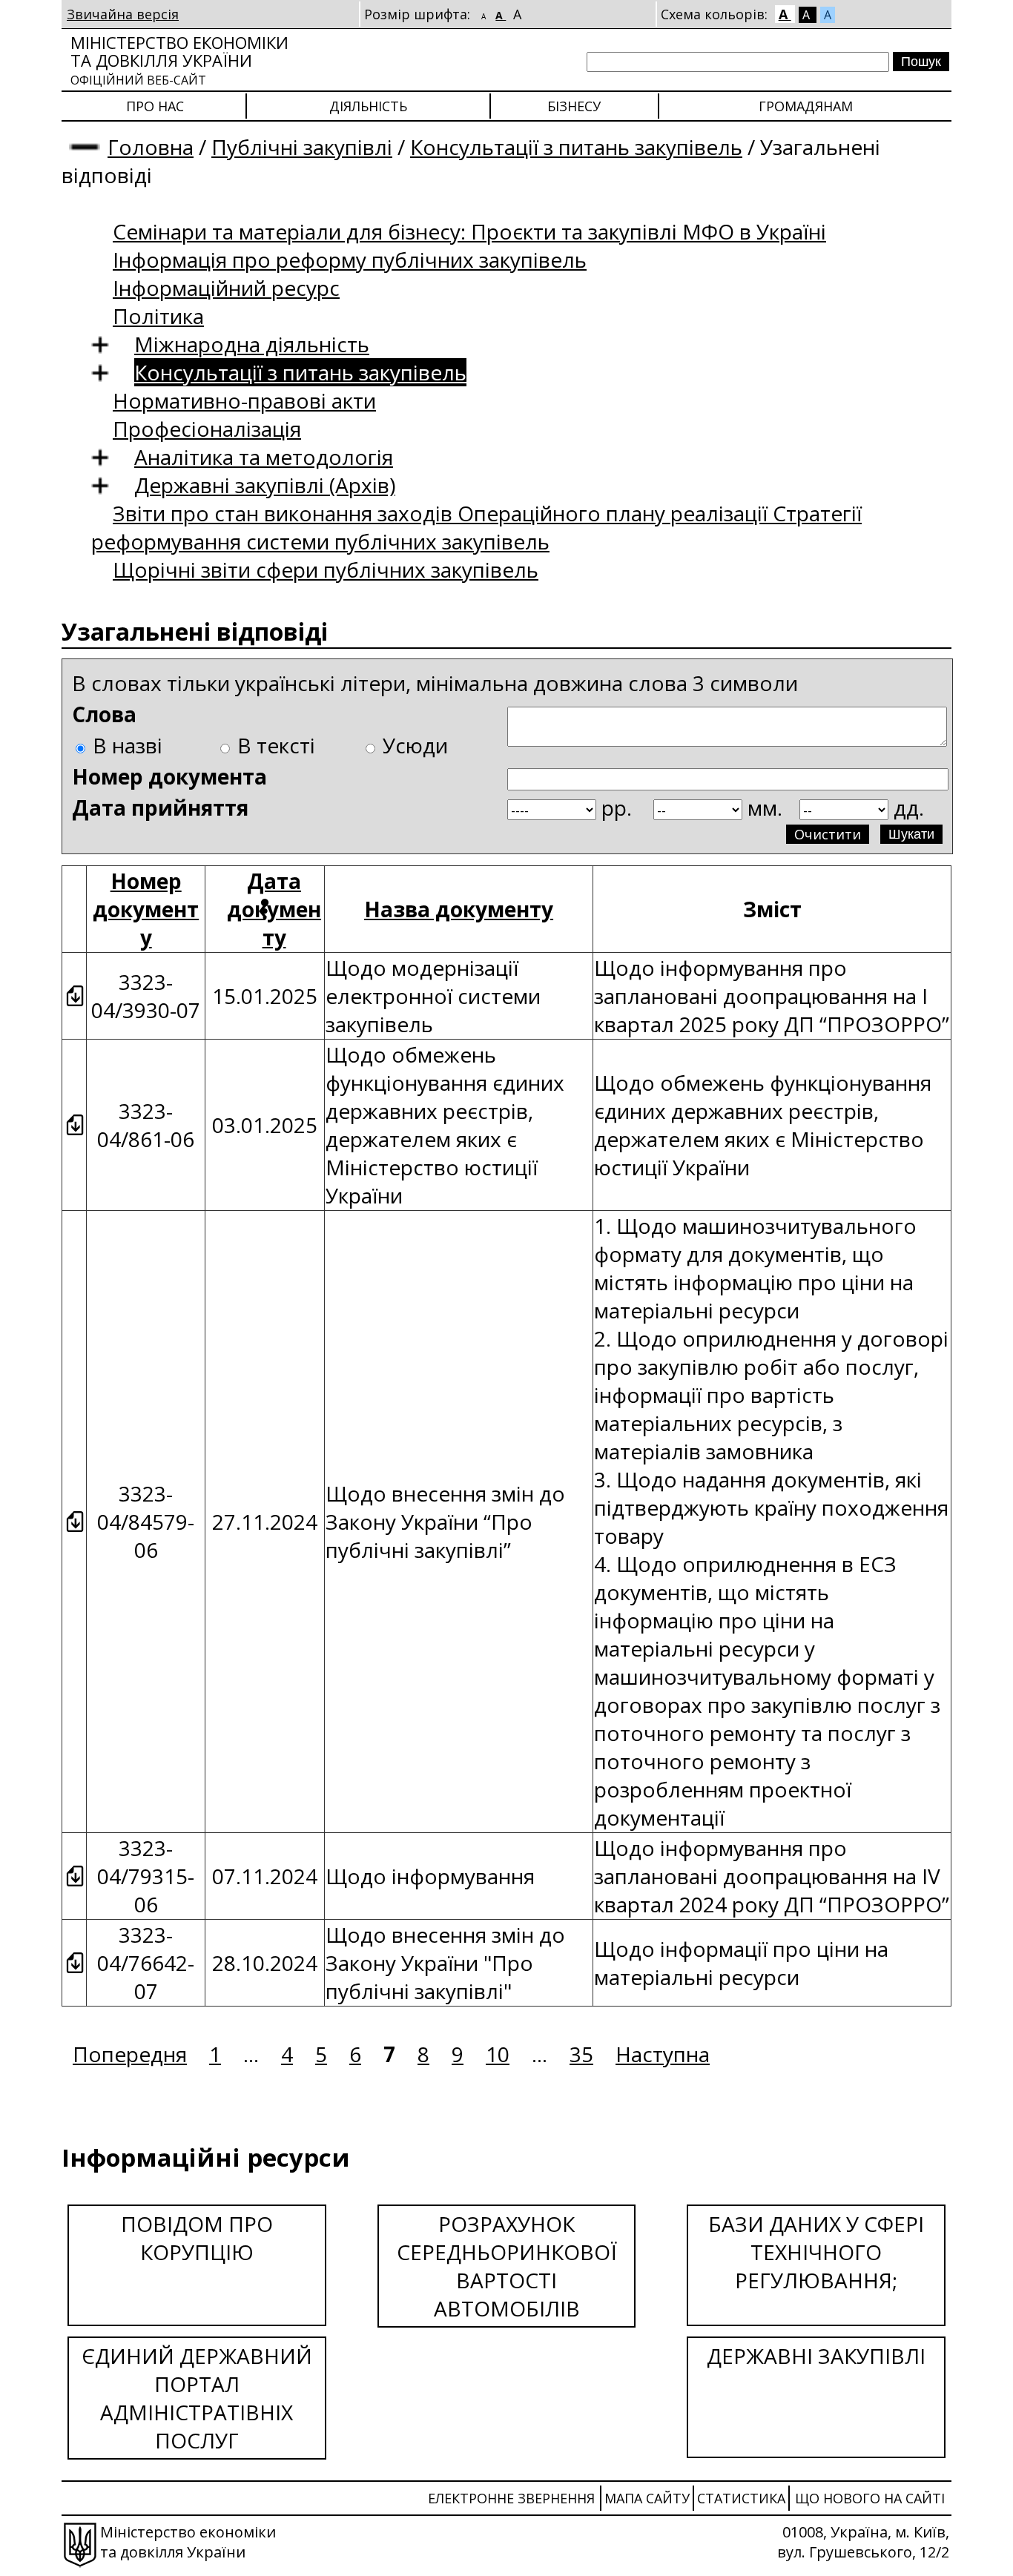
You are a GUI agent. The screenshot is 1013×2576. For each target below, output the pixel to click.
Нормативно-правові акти (244, 400)
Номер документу (146, 909)
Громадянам (806, 106)
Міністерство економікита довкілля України (179, 60)
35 (581, 2054)
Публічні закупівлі (302, 147)
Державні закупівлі (816, 2356)
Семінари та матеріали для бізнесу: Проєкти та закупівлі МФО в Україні (469, 231)
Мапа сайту (647, 2498)
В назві (128, 745)
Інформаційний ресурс (226, 288)
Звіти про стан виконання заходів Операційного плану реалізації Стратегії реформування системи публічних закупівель (476, 527)
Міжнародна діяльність (252, 344)
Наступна (663, 2054)
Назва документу (459, 909)
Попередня (130, 2054)
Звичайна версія (123, 14)
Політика (158, 316)
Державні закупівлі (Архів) (265, 485)
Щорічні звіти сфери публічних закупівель (326, 569)
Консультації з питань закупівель (576, 147)
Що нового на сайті (870, 2498)
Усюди (415, 745)
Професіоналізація (207, 429)
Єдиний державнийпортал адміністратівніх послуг (197, 2398)
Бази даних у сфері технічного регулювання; (816, 2252)
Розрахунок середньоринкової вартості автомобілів (507, 2266)
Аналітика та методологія (264, 457)
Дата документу (274, 909)
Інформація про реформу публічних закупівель (350, 260)
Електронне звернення (511, 2498)
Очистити (828, 834)
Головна (151, 147)
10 (498, 2054)
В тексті (276, 745)
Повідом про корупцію (197, 2238)
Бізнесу (574, 106)
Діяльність (368, 106)
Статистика (741, 2498)
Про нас (155, 106)
